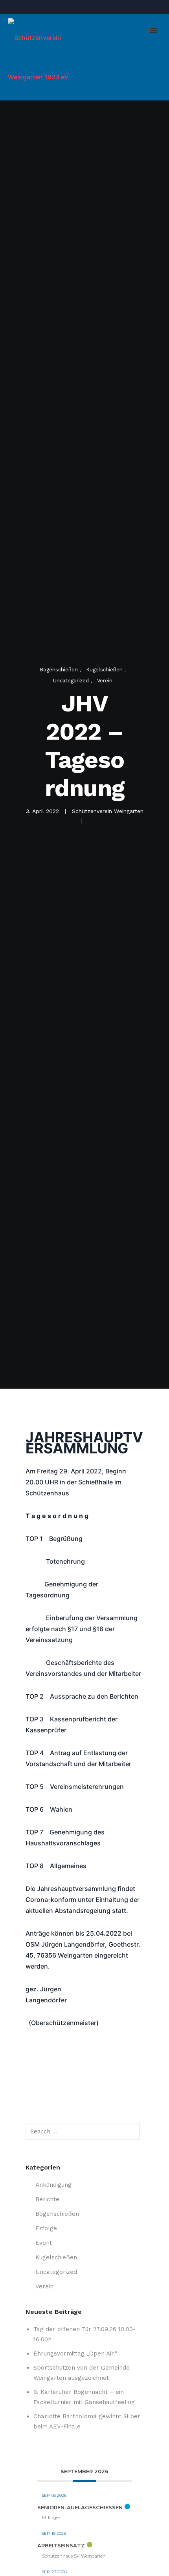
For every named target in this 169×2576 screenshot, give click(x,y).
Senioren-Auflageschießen (80, 2507)
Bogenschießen (60, 670)
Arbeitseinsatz (61, 2545)
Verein (105, 681)
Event (44, 2243)
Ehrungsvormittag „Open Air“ (75, 2354)
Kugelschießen (105, 670)
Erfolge (46, 2228)
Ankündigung (53, 2185)
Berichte (47, 2199)
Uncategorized (72, 681)
